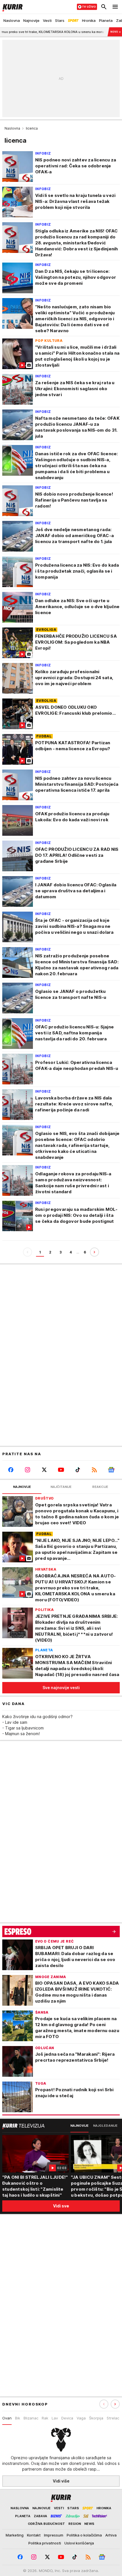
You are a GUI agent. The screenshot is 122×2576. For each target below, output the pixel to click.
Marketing (15, 2535)
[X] (44, 1470)
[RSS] (95, 1470)
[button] (115, 2404)
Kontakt (34, 2535)
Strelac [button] (113, 2418)
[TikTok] (78, 1470)
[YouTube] (61, 1470)
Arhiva (111, 2535)
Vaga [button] (81, 2418)
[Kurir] (11, 7)
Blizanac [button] (31, 2418)
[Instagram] (27, 1470)
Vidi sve (61, 2206)
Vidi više (61, 2481)
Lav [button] (55, 2418)
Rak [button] (45, 2418)
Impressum (54, 2535)
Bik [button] (18, 2418)
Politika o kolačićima (84, 2535)
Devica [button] (67, 2418)
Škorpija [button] (96, 2418)
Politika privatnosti (45, 2543)
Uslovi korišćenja (79, 2543)
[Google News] (111, 1470)
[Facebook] (11, 1470)
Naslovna (12, 128)
